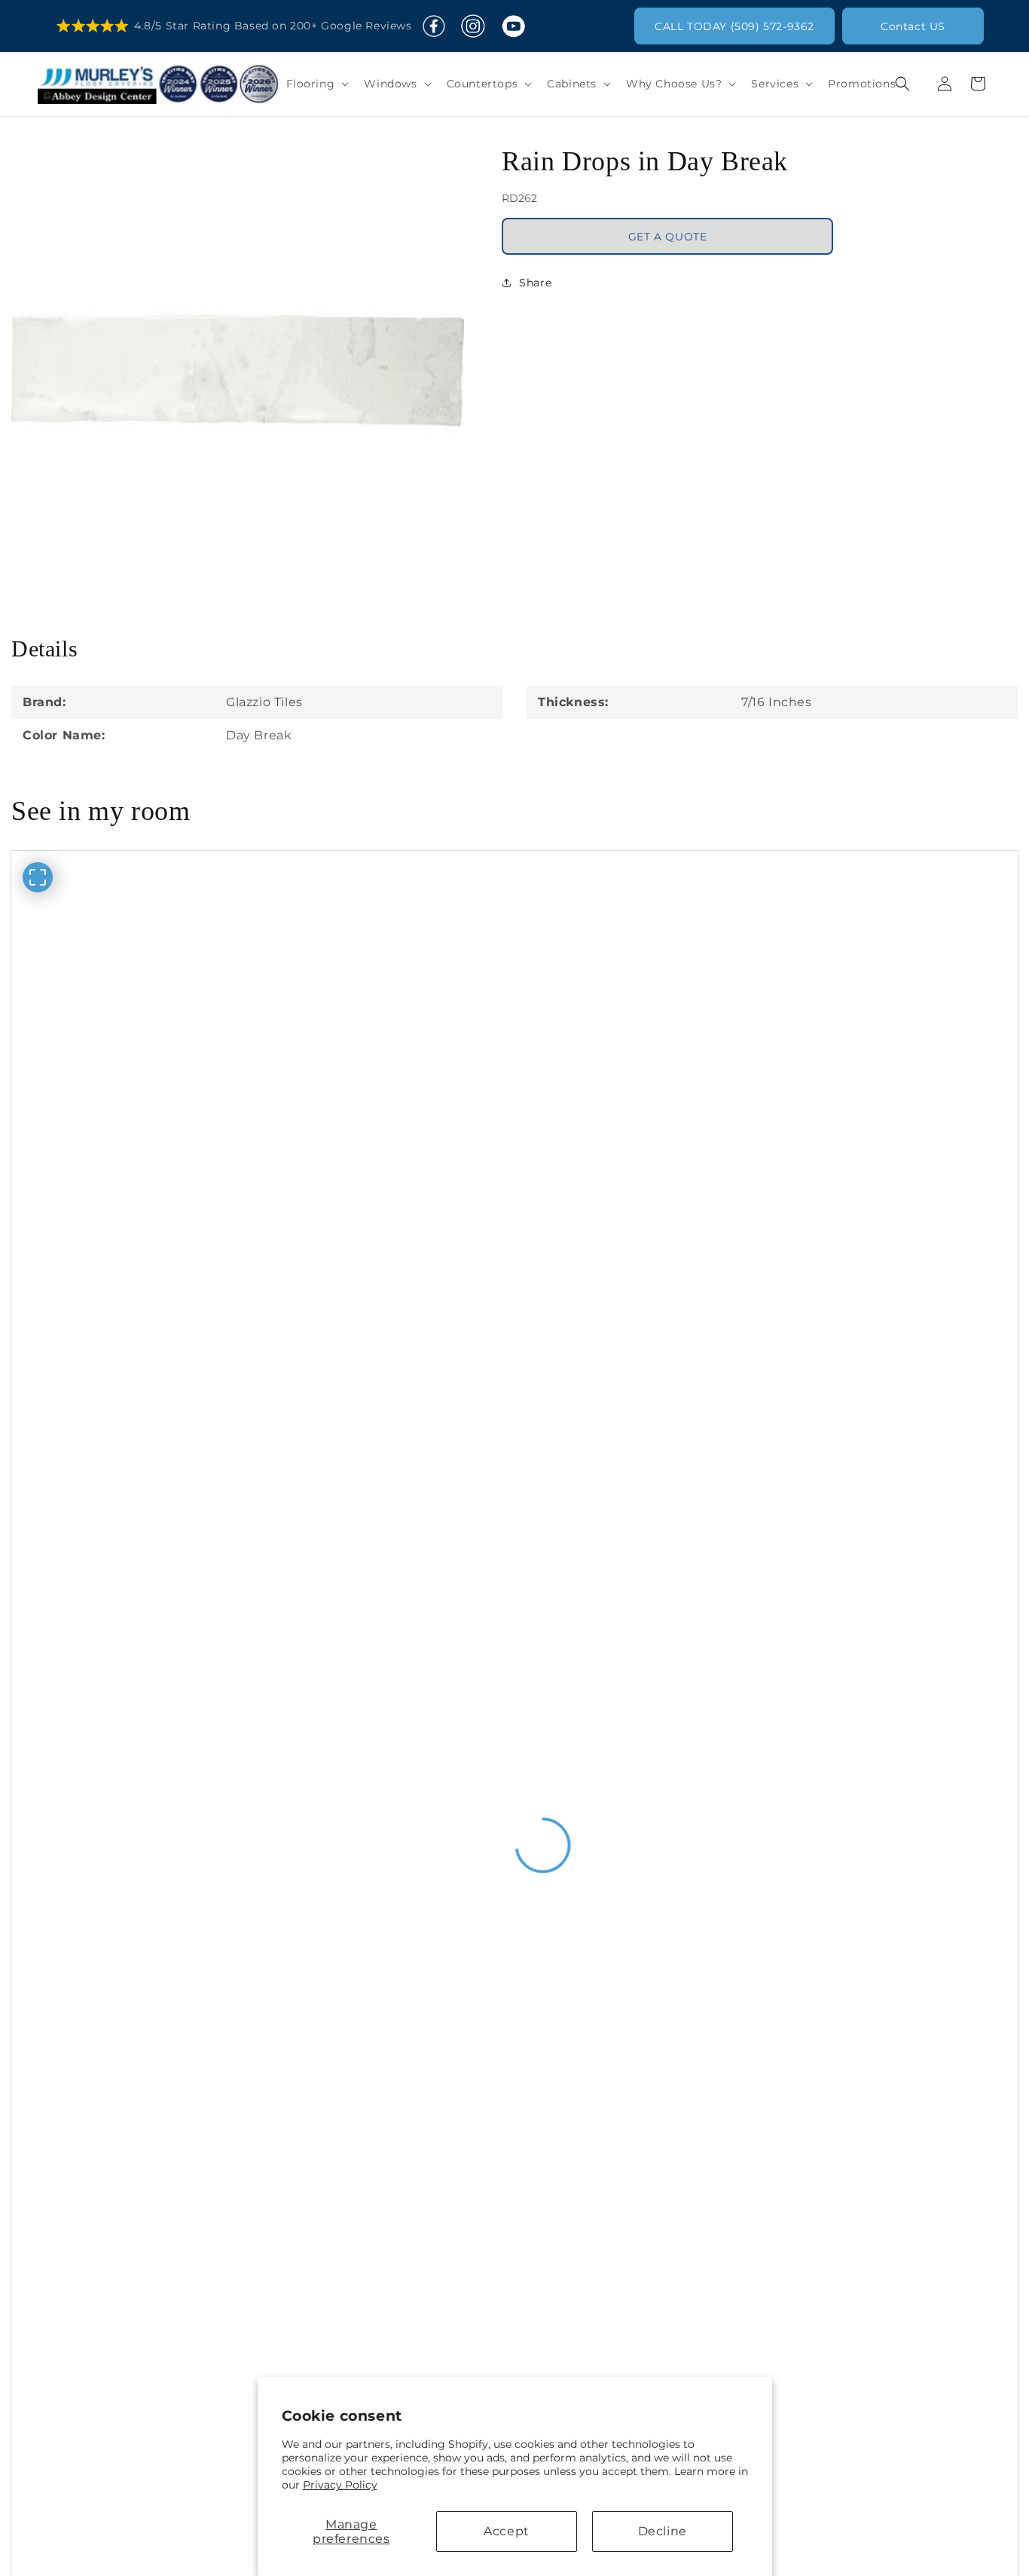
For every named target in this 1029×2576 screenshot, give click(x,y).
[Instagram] (473, 26)
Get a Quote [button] (668, 236)
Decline (663, 2531)
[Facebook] (434, 26)
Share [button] (535, 282)
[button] (316, 84)
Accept (507, 2531)
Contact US (913, 26)
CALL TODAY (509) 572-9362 (734, 26)
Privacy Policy (340, 2485)
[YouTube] (513, 26)
